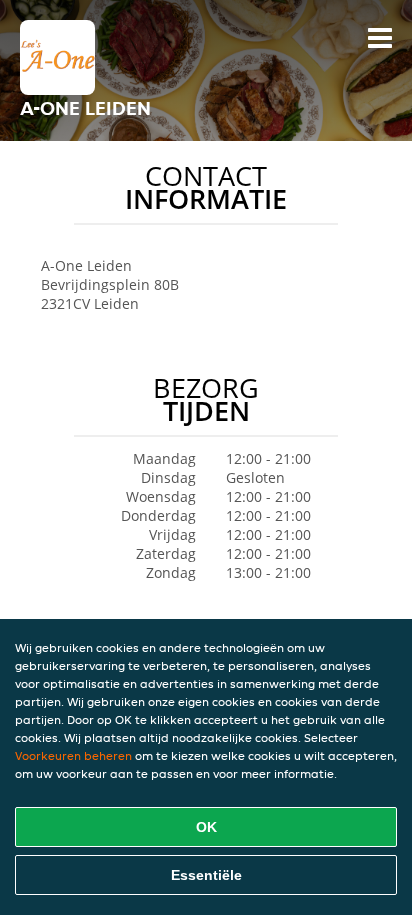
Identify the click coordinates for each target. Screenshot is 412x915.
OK (206, 827)
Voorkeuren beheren (73, 755)
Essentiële (206, 875)
